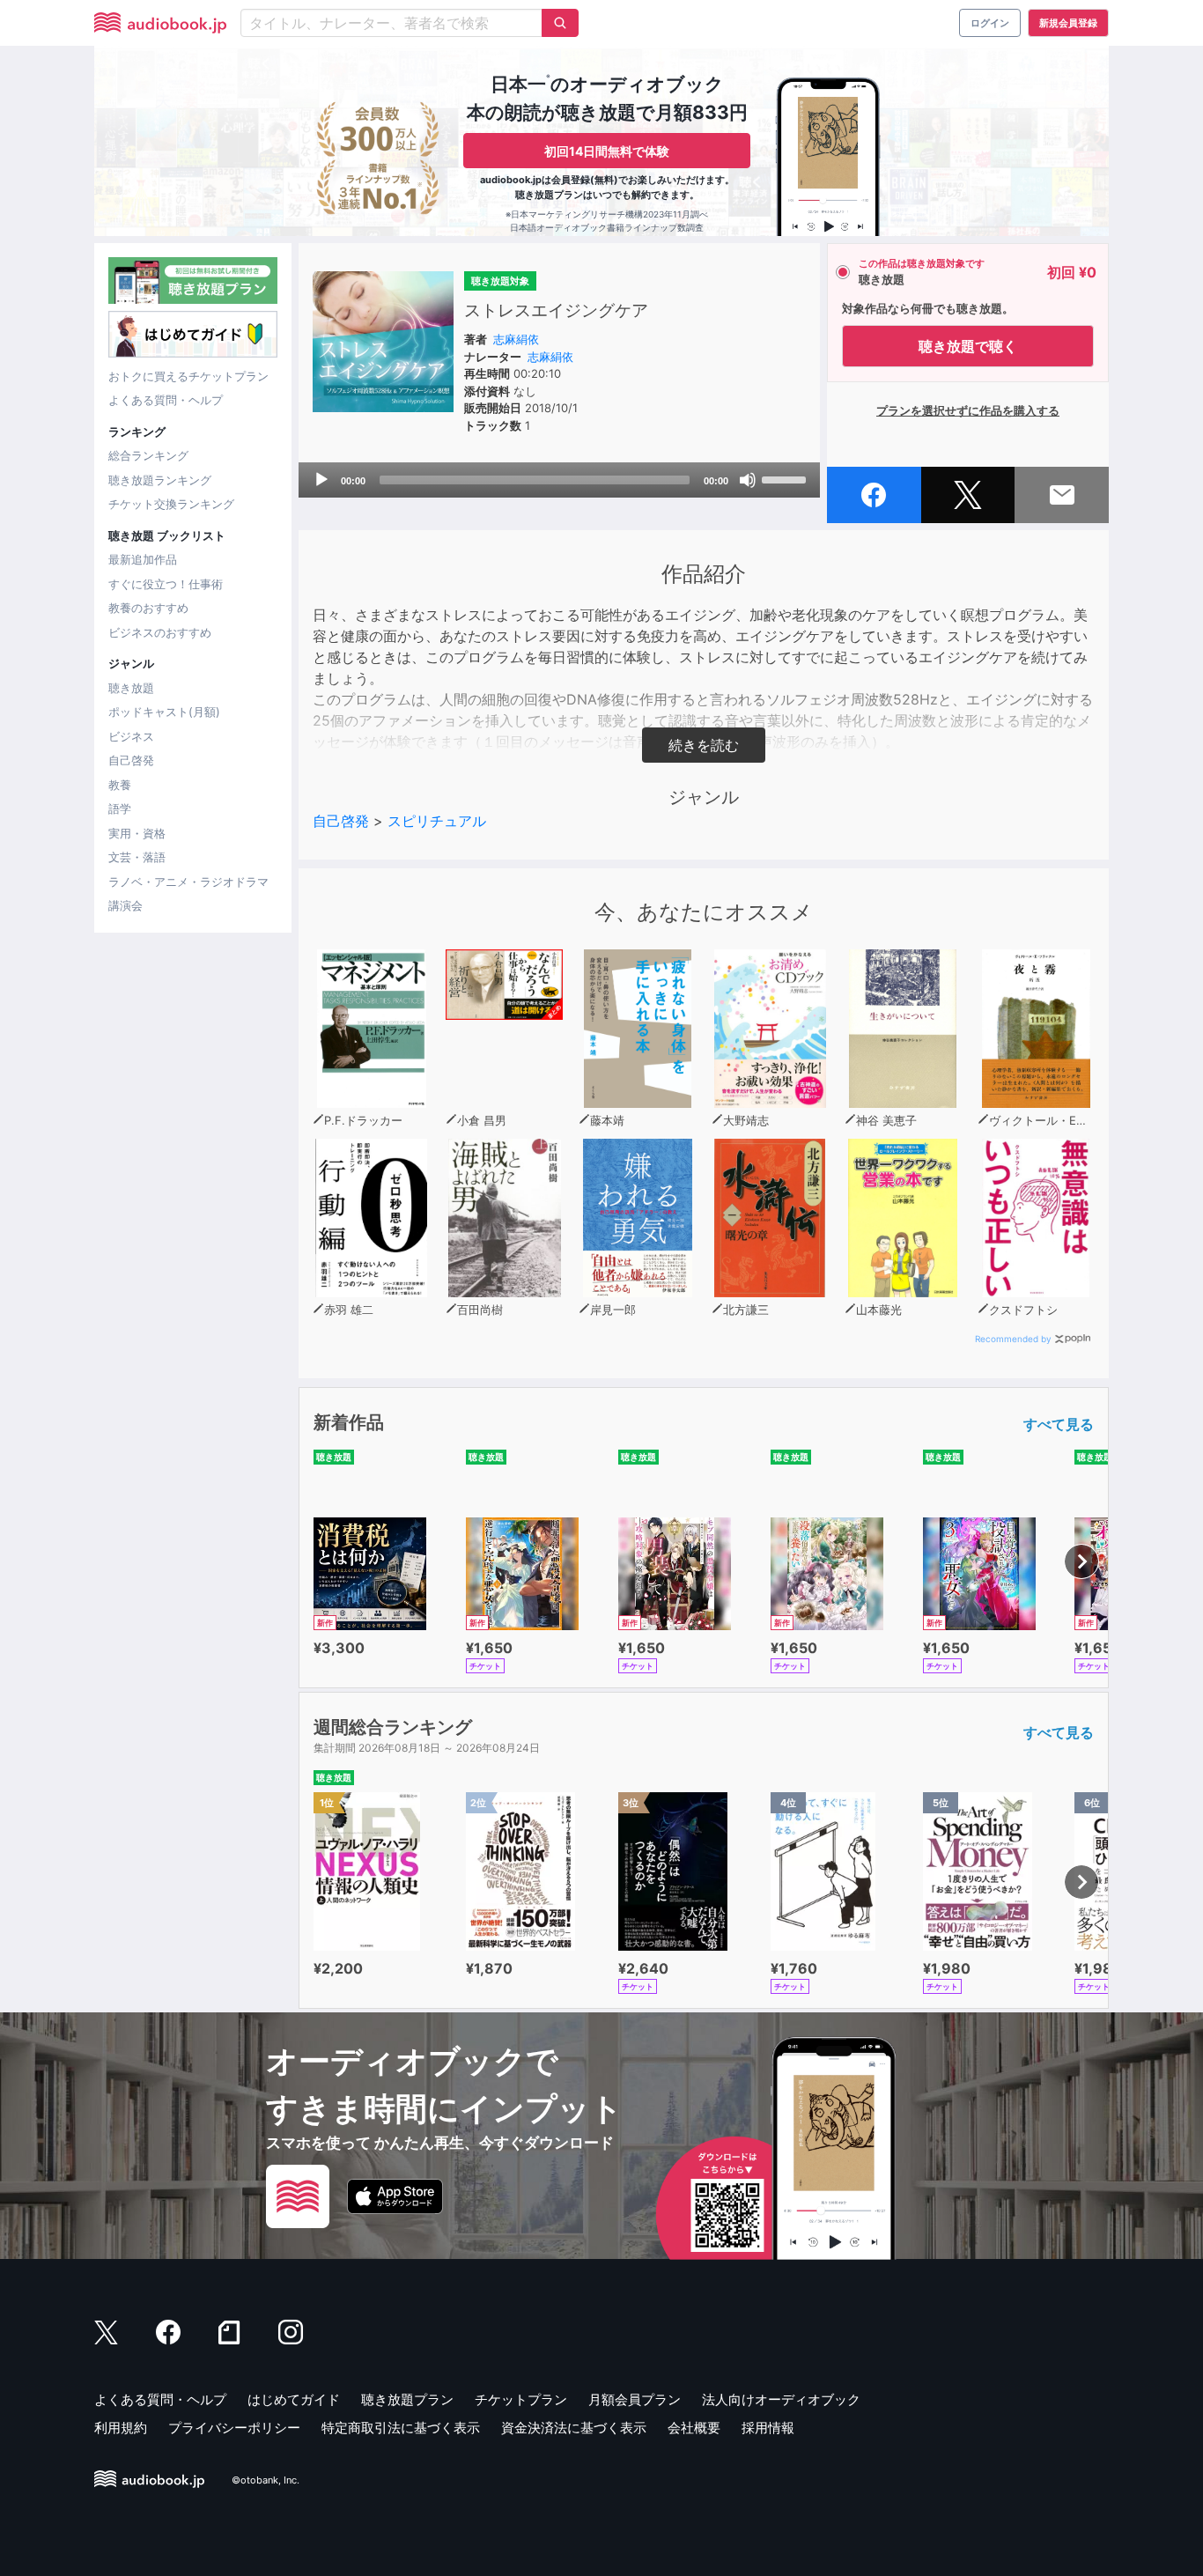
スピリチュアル (437, 821)
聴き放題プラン (407, 2399)
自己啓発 (131, 760)
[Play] (321, 480)
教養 (120, 785)
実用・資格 (137, 833)
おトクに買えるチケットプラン (188, 376)
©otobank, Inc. (266, 2480)
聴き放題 (131, 688)
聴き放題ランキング (160, 480)
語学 (120, 808)
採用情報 (768, 2428)
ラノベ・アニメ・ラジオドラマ (188, 882)
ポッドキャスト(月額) (164, 712)
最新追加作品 (143, 559)
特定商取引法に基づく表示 (401, 2428)
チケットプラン (521, 2399)
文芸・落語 (137, 857)
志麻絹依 (516, 339)
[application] (559, 480)
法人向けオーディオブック (781, 2399)
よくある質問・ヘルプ (166, 400)
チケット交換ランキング (171, 504)
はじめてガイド (294, 2399)
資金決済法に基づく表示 (574, 2428)
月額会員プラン (635, 2399)
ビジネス (131, 736)
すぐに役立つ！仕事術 (166, 584)
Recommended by (1013, 1339)
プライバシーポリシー (234, 2428)
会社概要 (694, 2428)
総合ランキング (148, 455)
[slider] (786, 478)
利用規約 (121, 2428)
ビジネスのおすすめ (160, 632)
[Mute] (748, 480)
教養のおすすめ (148, 608)
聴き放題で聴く (968, 346)
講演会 (125, 905)
